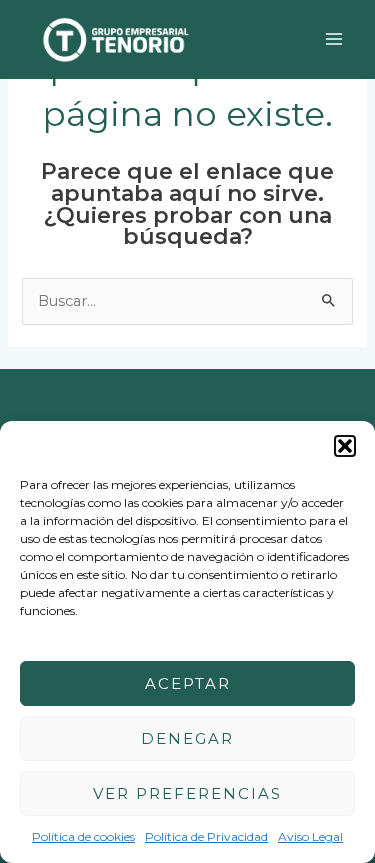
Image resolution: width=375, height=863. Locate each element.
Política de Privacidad (206, 836)
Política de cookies (83, 836)
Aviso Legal (310, 836)
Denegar (187, 738)
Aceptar (188, 683)
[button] (345, 446)
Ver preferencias (187, 793)
